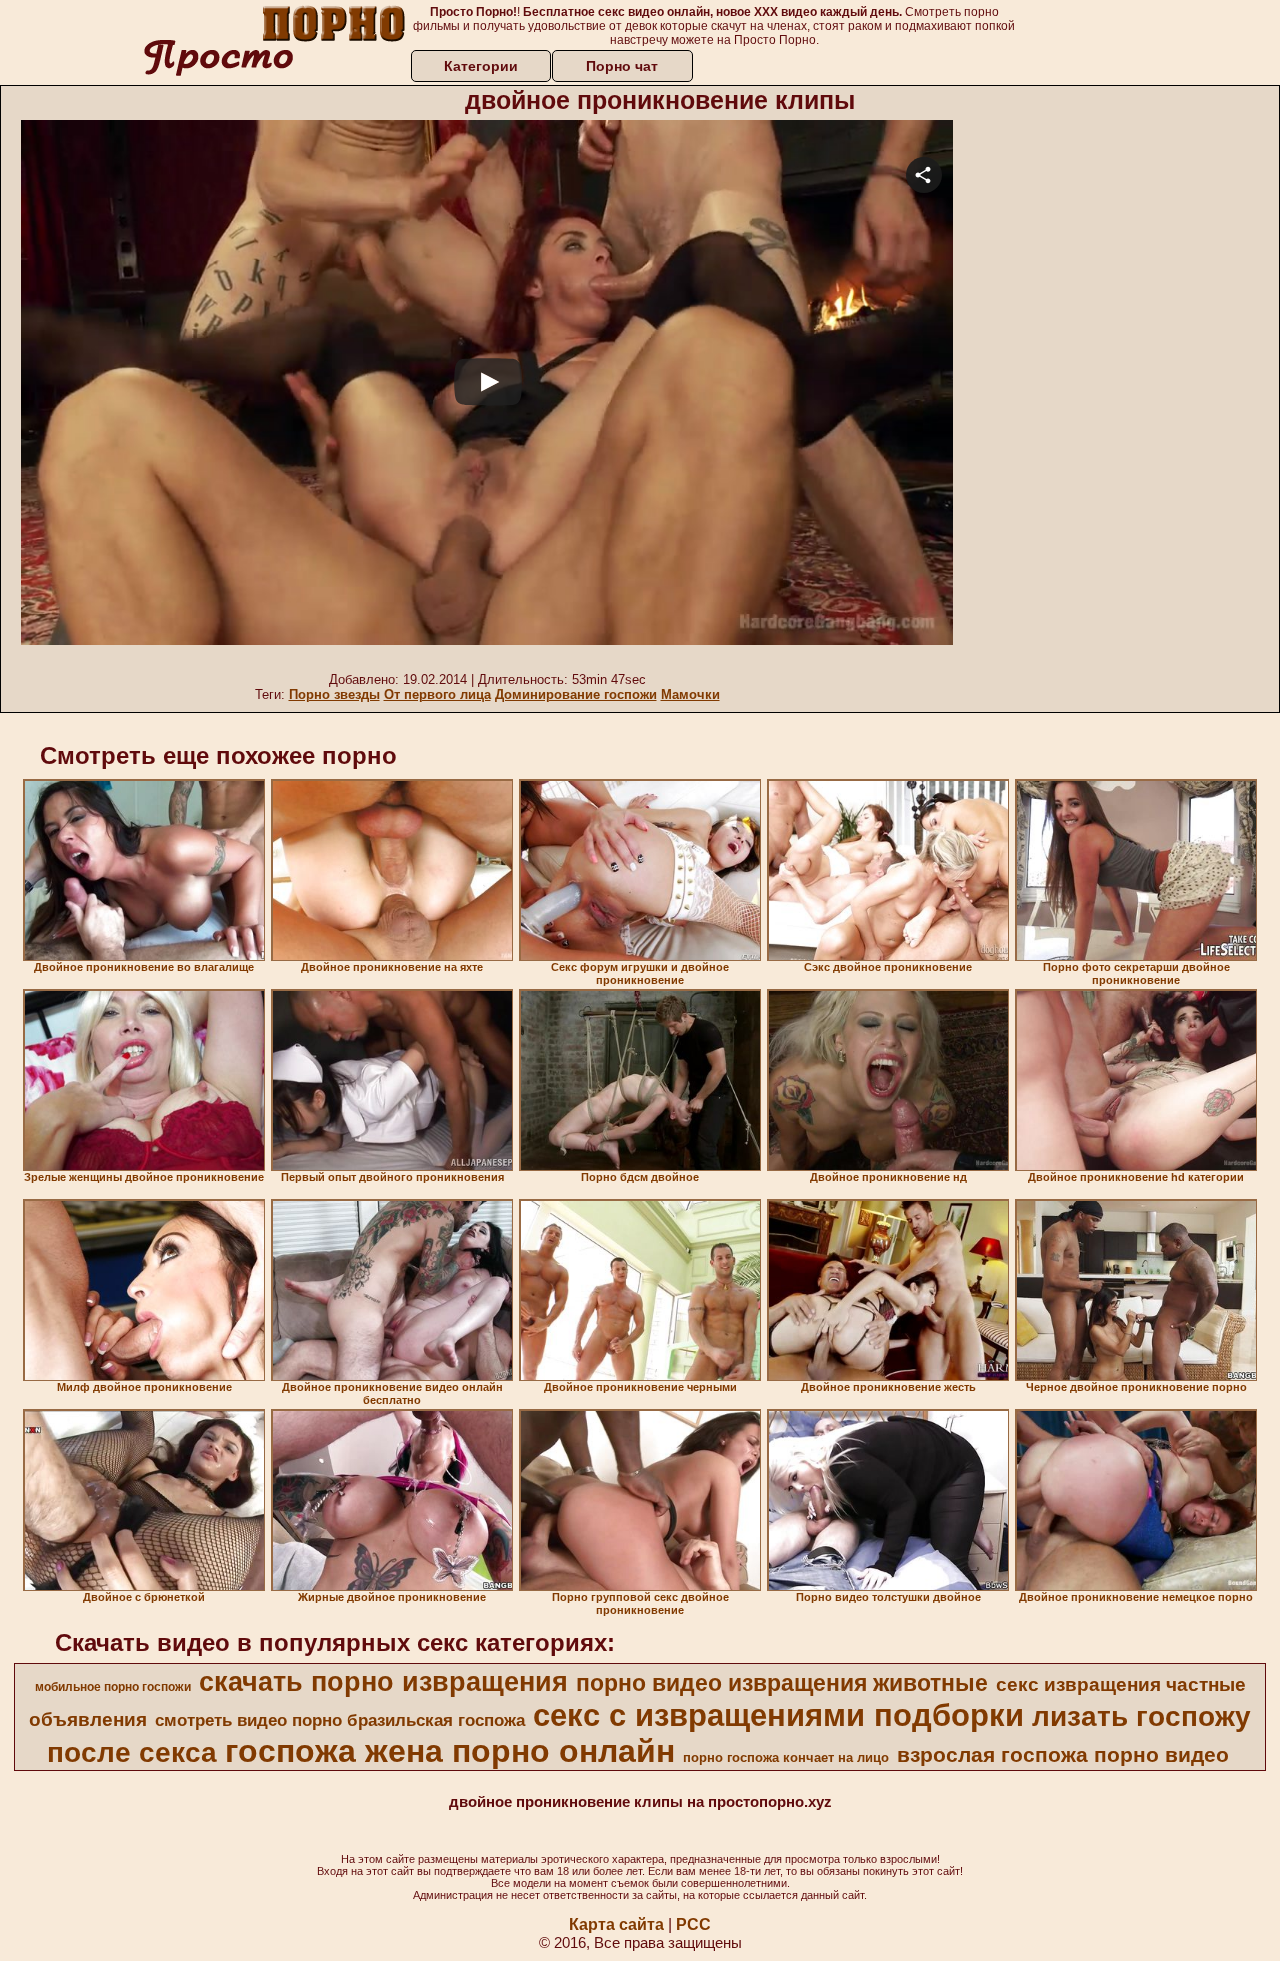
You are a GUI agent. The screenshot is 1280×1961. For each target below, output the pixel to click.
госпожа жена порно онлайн (450, 1751)
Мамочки (690, 694)
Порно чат (622, 66)
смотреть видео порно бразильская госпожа (340, 1720)
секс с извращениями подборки (778, 1715)
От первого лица (437, 694)
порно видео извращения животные (782, 1683)
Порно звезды (334, 694)
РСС (693, 1924)
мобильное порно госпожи (113, 1687)
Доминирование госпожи (576, 694)
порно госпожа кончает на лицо (786, 1757)
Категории (481, 66)
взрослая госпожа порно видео (1063, 1755)
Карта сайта (616, 1924)
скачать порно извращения (383, 1682)
